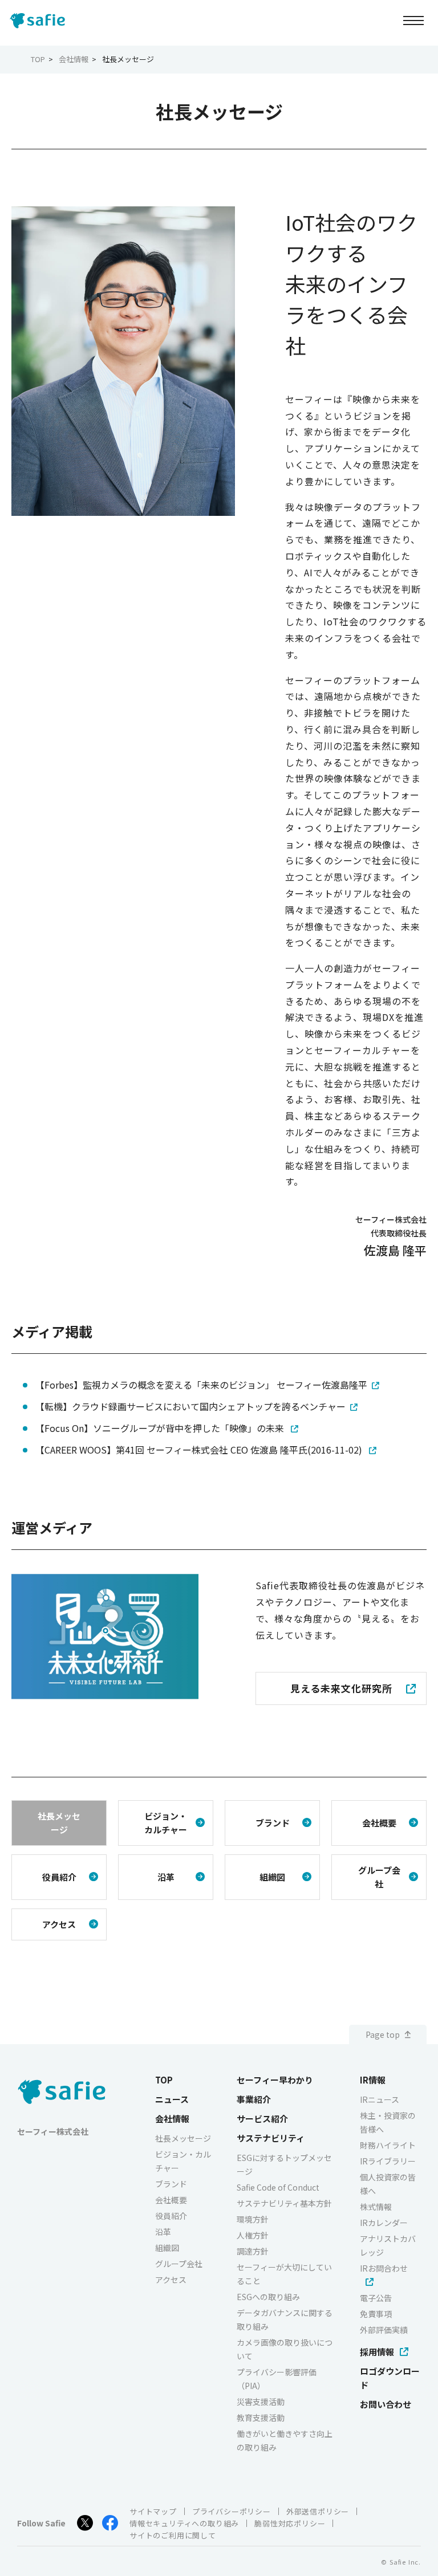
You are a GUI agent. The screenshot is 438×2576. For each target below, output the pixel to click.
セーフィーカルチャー (362, 1050)
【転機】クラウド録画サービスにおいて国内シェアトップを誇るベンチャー (190, 1406)
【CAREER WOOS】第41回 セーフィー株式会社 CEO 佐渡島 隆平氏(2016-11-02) (200, 1450)
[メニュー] (413, 20)
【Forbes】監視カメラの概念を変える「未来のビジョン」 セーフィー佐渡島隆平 (201, 1385)
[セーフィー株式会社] (40, 21)
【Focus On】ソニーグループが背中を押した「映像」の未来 (161, 1428)
